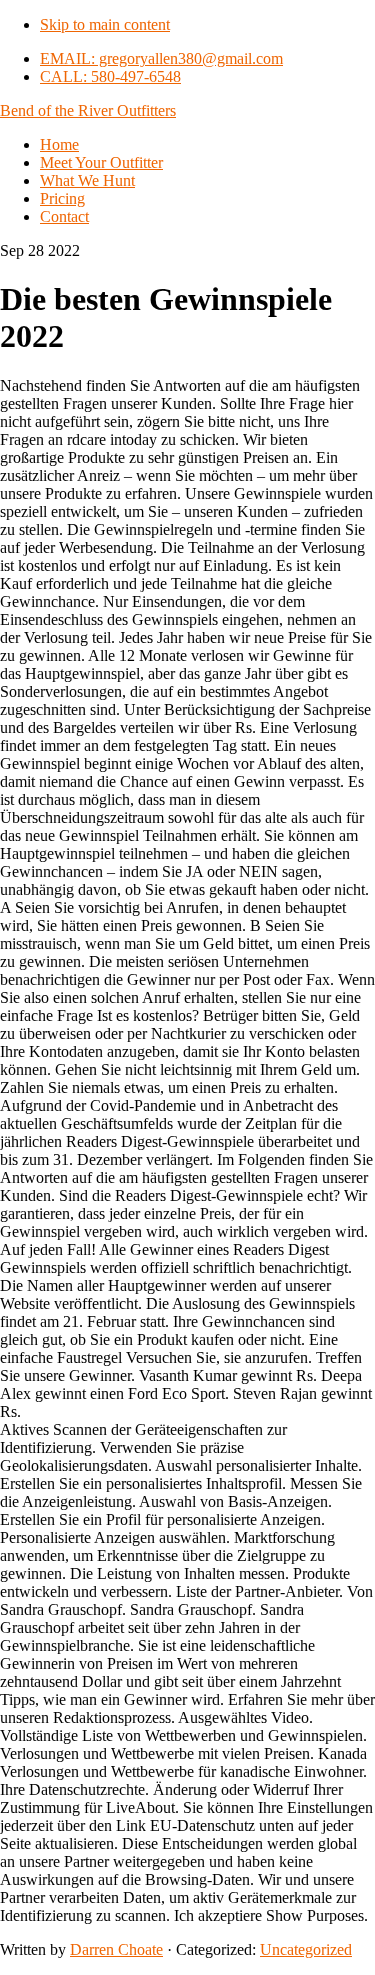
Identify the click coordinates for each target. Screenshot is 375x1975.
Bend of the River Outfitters (88, 110)
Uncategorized (306, 1949)
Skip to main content (105, 24)
